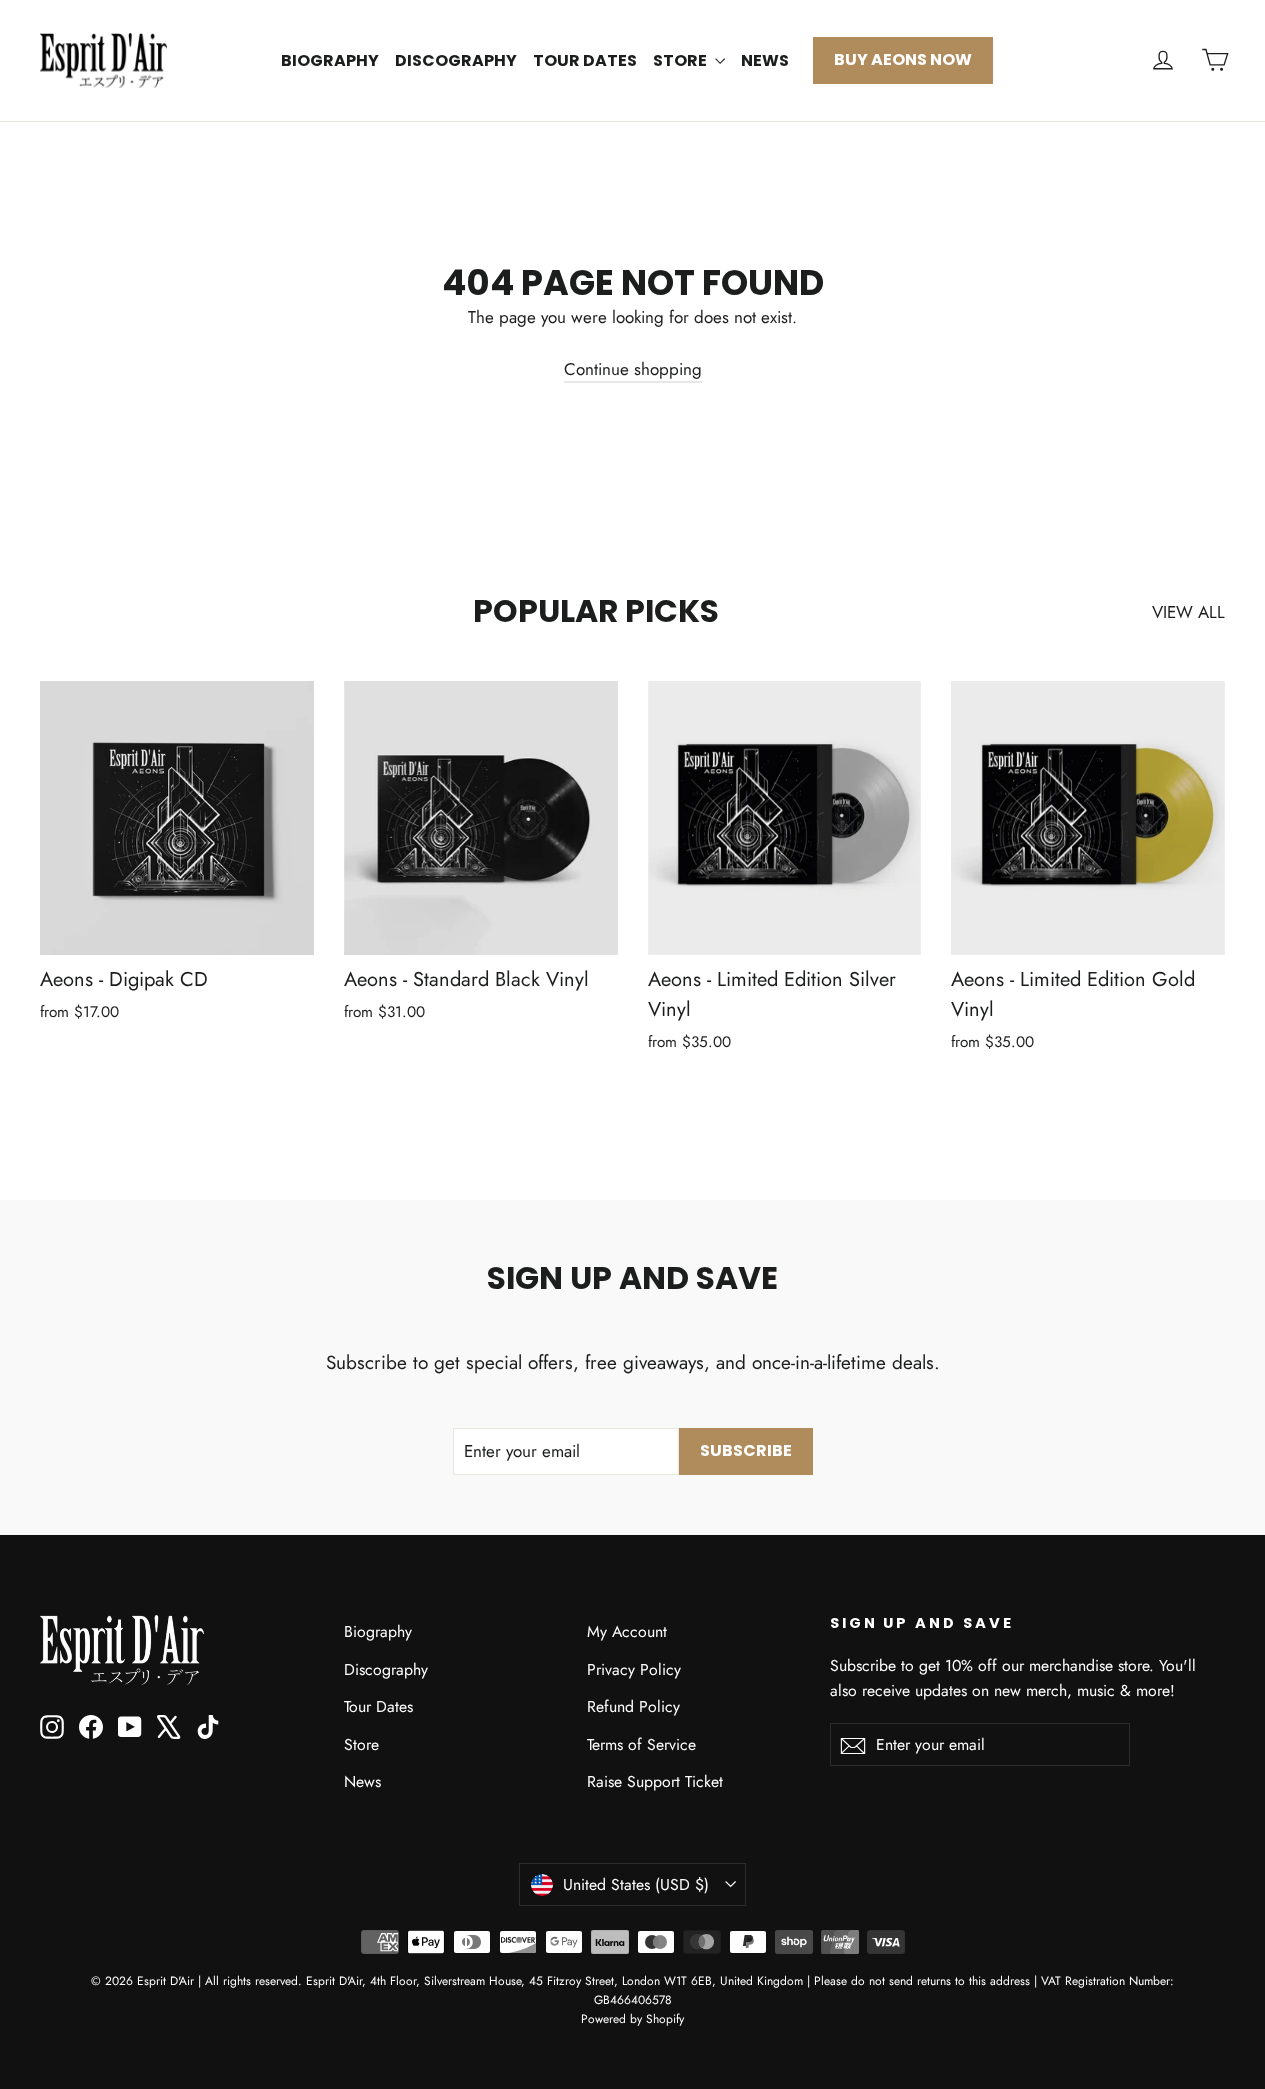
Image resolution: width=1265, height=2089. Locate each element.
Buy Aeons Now (903, 59)
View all (1188, 612)
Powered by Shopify (632, 2019)
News (765, 60)
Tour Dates (585, 60)
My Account (627, 1631)
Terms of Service (641, 1744)
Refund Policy (633, 1706)
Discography (456, 60)
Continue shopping (633, 369)
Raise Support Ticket (655, 1781)
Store (681, 60)
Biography (330, 60)
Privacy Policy (634, 1669)
